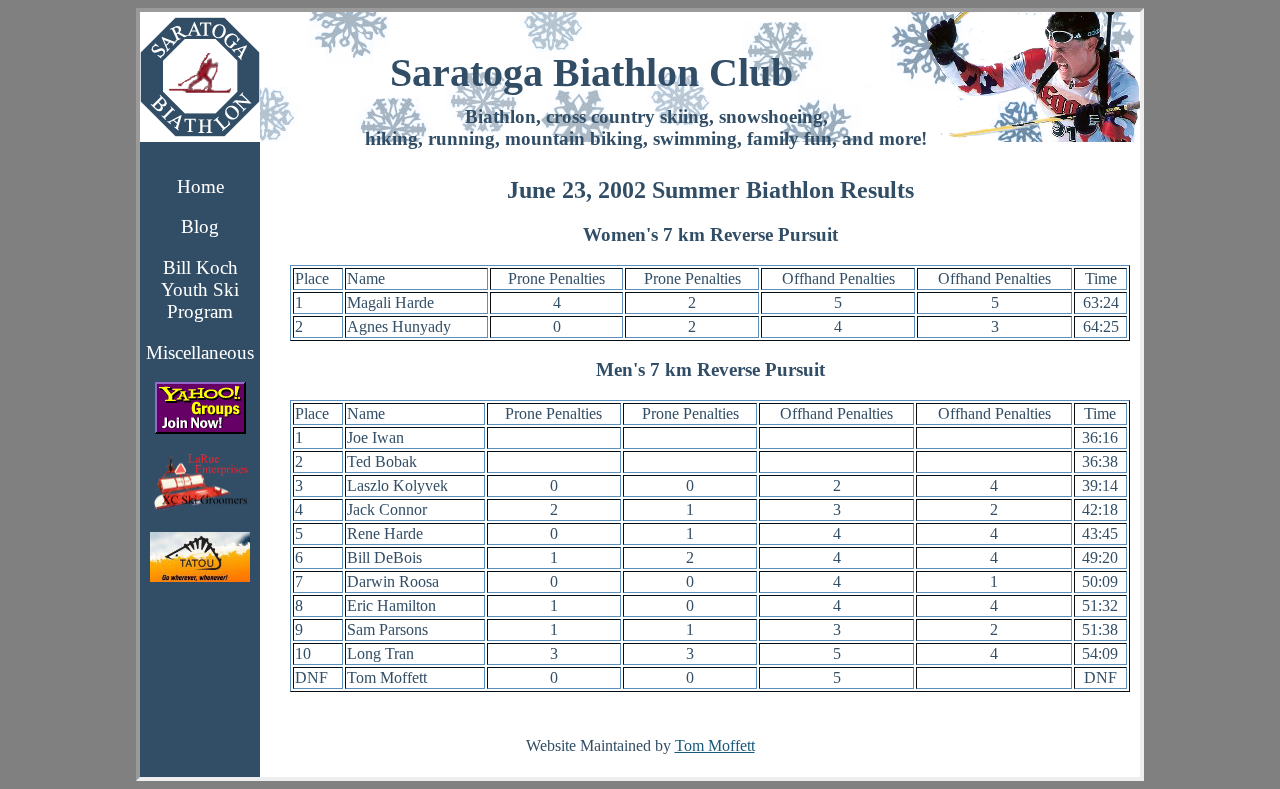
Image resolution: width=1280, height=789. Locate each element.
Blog (200, 226)
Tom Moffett (715, 745)
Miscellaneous (200, 352)
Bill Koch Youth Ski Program (200, 289)
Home (200, 186)
